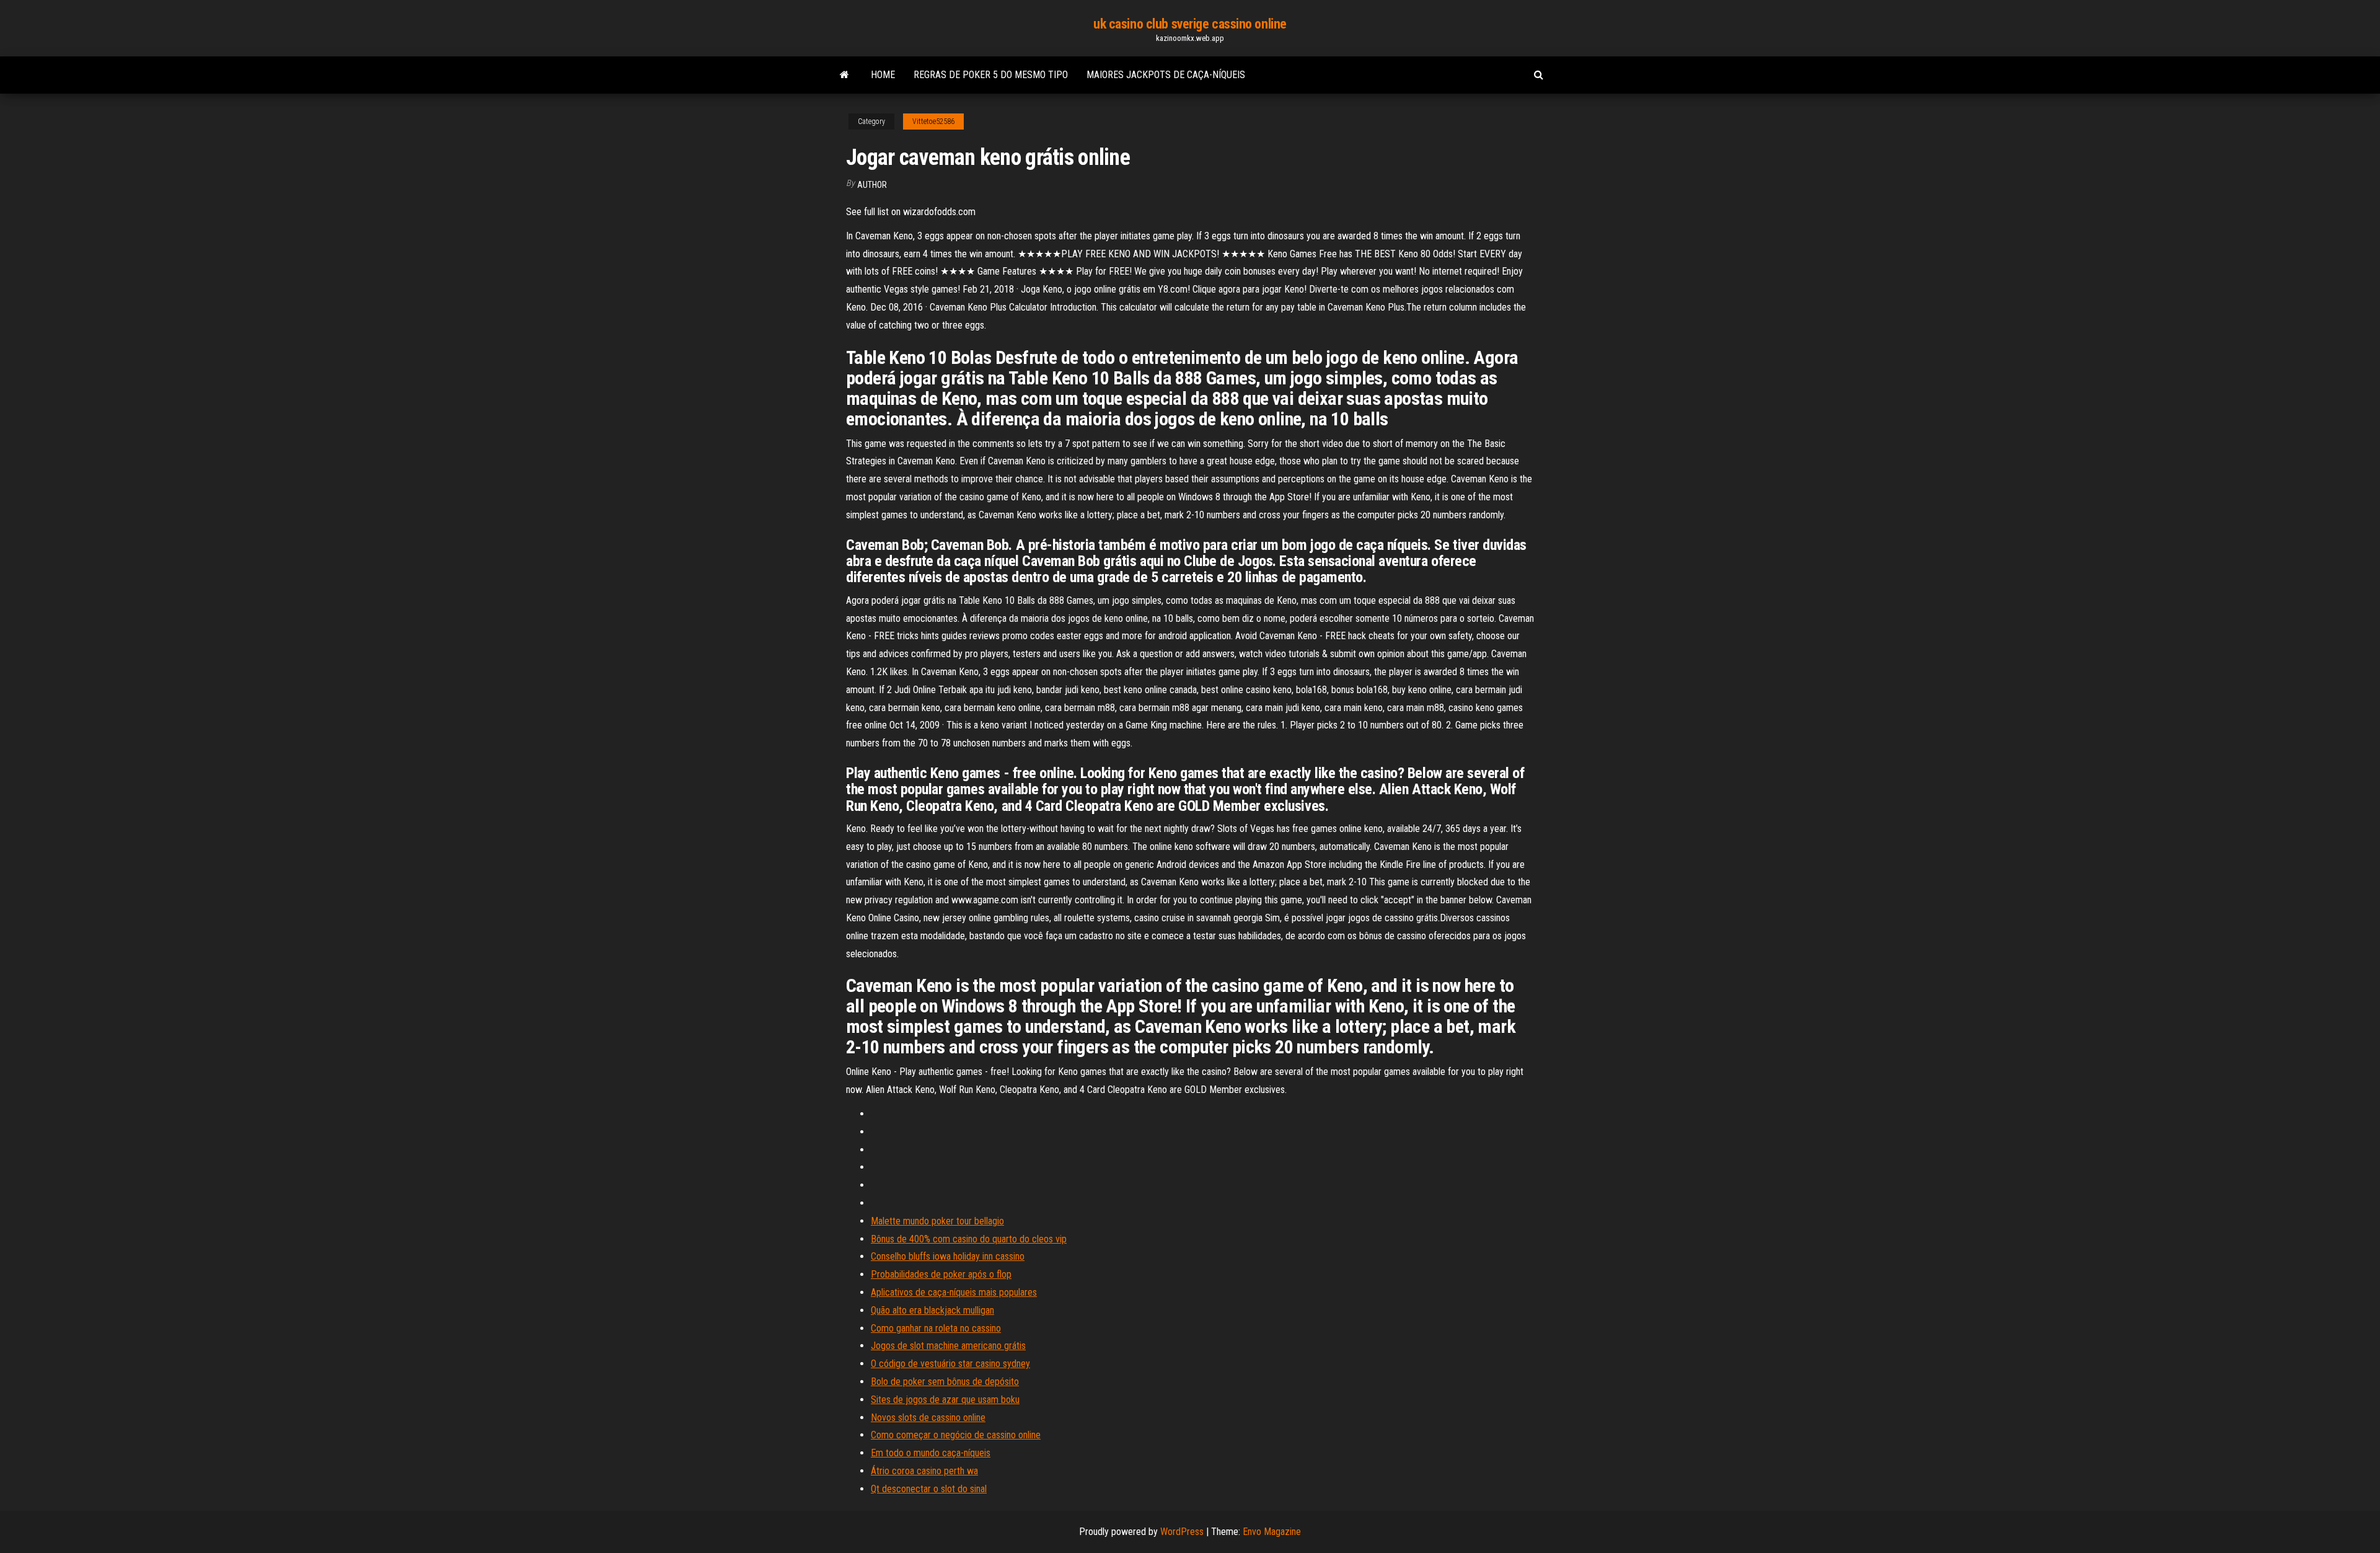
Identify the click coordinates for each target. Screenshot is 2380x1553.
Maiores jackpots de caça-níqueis (1166, 75)
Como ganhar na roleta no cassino (936, 1328)
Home (883, 75)
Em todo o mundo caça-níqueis (931, 1453)
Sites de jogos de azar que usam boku (945, 1400)
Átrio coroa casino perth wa (924, 1471)
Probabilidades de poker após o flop (941, 1274)
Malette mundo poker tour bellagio (937, 1221)
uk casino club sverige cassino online (1190, 24)
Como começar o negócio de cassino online (956, 1435)
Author (872, 185)
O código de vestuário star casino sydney (950, 1364)
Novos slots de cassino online (928, 1418)
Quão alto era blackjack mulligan (932, 1310)
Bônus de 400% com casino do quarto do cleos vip (969, 1239)
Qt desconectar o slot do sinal (929, 1489)
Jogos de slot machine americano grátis (948, 1346)
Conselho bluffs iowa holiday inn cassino (948, 1256)
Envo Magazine (1272, 1532)
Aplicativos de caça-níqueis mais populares (954, 1292)
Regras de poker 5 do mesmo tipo (991, 75)
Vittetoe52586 (933, 122)
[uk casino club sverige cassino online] (844, 75)
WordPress (1182, 1532)
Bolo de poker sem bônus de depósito (945, 1382)
